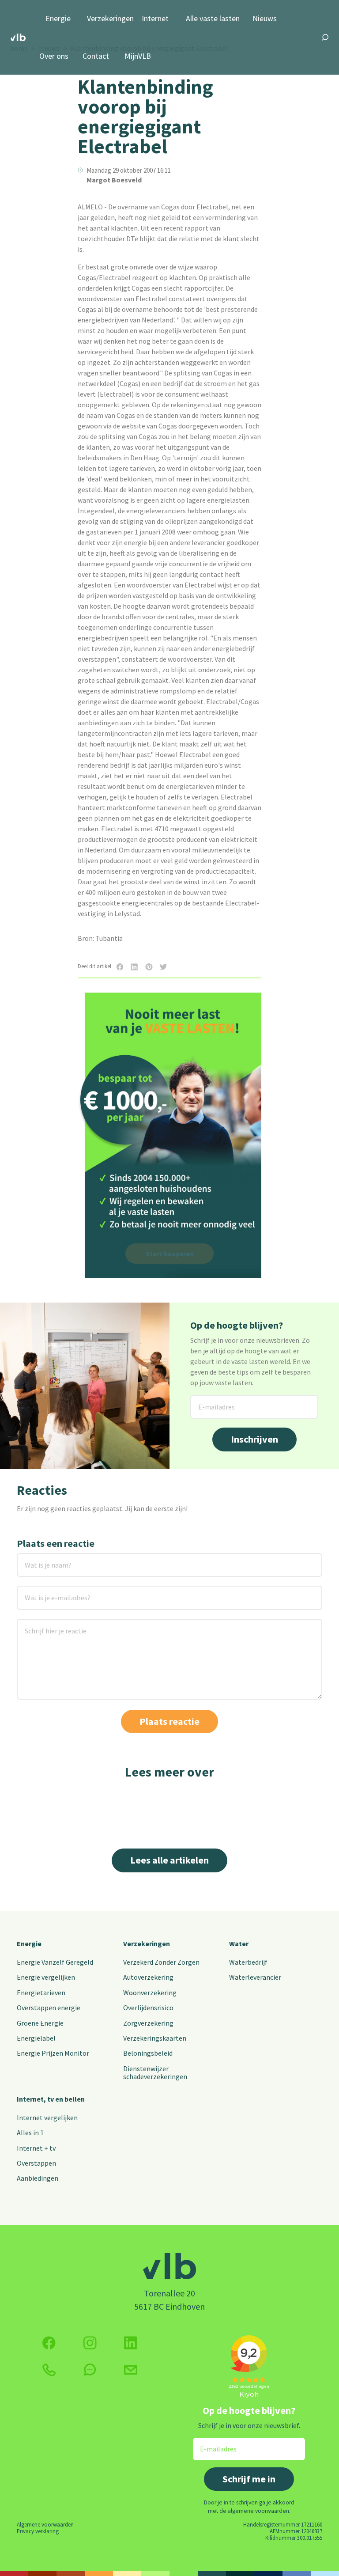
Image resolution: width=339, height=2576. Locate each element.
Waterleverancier (255, 1977)
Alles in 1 (30, 2133)
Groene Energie (40, 2023)
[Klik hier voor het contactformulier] (131, 2370)
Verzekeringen (110, 19)
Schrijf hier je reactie (44, 1624)
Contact (96, 56)
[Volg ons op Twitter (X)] (131, 2343)
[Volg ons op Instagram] (90, 2343)
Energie (58, 19)
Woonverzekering (150, 1993)
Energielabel (36, 2038)
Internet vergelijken (47, 2118)
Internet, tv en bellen (51, 2099)
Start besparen (170, 1254)
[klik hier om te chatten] (90, 2370)
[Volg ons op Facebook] (49, 2343)
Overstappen (36, 2163)
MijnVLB (138, 56)
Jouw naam (35, 1559)
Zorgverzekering (148, 2023)
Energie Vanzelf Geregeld (55, 1962)
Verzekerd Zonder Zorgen (161, 1962)
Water (239, 1943)
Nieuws (265, 19)
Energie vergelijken (46, 1977)
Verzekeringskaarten (155, 2038)
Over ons (54, 56)
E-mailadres (209, 1400)
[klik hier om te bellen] (49, 2370)
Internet (155, 19)
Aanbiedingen (38, 2178)
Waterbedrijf (248, 1962)
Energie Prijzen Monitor (53, 2053)
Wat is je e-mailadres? (45, 1591)
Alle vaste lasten (213, 19)
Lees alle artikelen (169, 1860)
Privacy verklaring (38, 2531)
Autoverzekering (148, 1977)
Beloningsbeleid (148, 2053)
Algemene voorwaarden (45, 2524)
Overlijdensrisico (148, 2008)
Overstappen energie (49, 2008)
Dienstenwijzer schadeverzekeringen (155, 2072)
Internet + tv (36, 2148)
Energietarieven (41, 1993)
